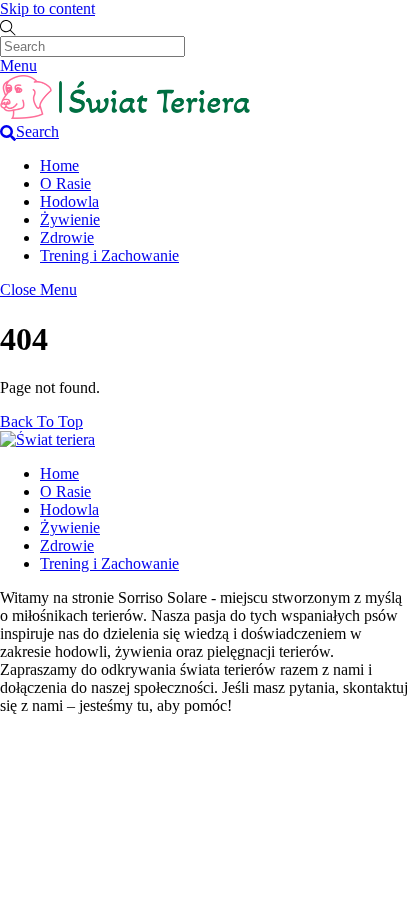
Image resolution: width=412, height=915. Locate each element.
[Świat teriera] (125, 113)
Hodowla (69, 201)
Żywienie (70, 219)
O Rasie (65, 183)
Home (59, 165)
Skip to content (47, 8)
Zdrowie (67, 237)
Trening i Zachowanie (109, 255)
